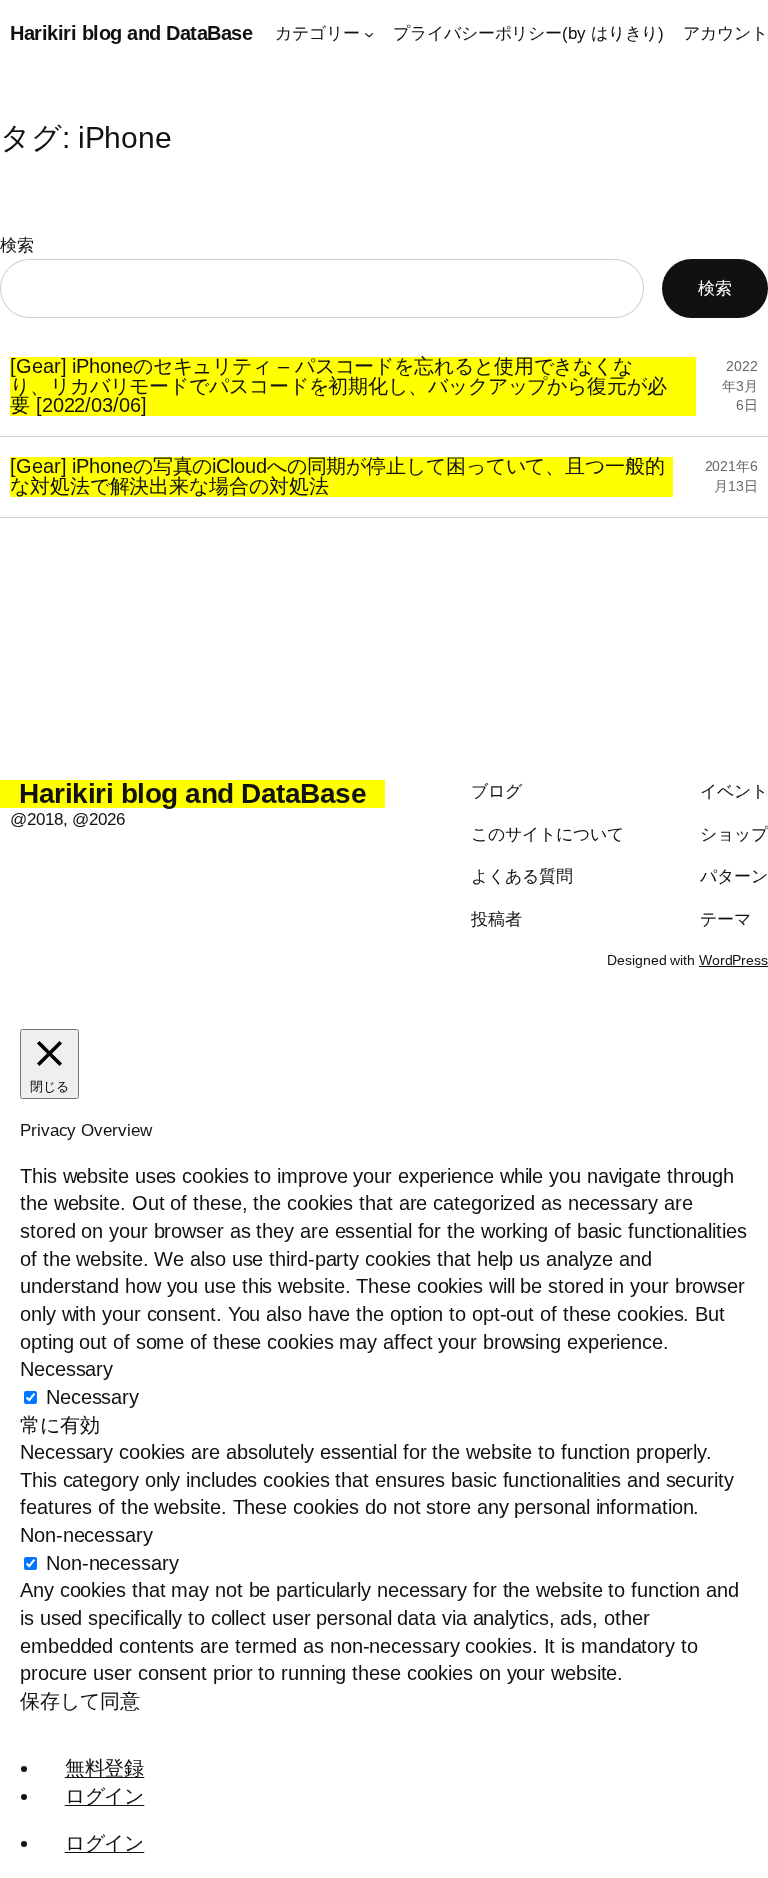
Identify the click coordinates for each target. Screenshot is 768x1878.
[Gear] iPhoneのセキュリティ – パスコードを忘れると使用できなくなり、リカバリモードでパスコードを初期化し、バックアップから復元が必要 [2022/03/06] (338, 386)
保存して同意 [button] (79, 1701)
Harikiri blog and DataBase (131, 33)
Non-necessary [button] (86, 1535)
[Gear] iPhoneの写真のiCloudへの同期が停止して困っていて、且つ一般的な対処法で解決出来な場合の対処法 (337, 477)
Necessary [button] (66, 1369)
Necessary (92, 1397)
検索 (17, 245)
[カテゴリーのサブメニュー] (369, 34)
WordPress (733, 960)
